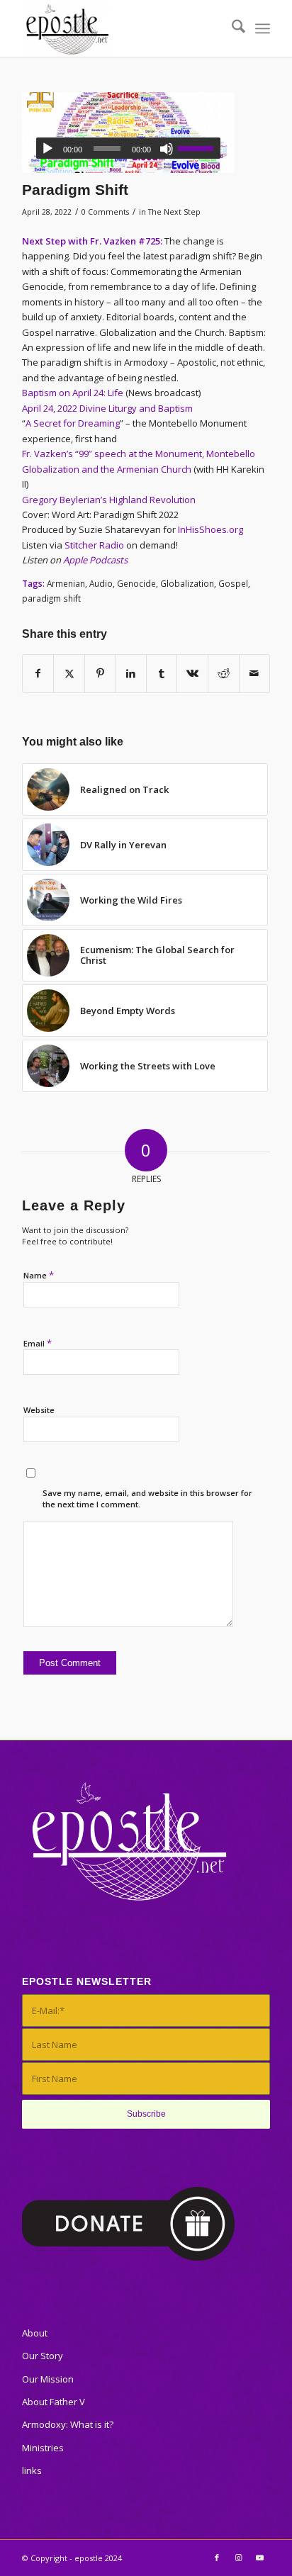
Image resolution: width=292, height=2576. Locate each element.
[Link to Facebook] (217, 2558)
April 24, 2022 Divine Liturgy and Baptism (107, 408)
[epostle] (121, 28)
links (32, 2470)
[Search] (231, 28)
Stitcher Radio (94, 545)
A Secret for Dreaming (73, 423)
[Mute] (167, 149)
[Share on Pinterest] (100, 673)
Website (39, 1410)
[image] (128, 133)
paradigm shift (51, 598)
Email (38, 1343)
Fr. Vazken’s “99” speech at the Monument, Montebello (139, 454)
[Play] (47, 149)
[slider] (199, 148)
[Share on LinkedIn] (131, 673)
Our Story (43, 2356)
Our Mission (48, 2379)
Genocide (136, 583)
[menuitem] (231, 28)
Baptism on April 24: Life (73, 393)
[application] (128, 148)
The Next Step (174, 212)
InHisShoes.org (210, 529)
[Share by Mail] (255, 673)
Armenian (66, 583)
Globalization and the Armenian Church (107, 469)
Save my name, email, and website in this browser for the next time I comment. (147, 1499)
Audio (101, 583)
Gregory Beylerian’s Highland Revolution (109, 500)
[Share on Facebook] (38, 673)
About (35, 2333)
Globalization (187, 583)
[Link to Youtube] (259, 2558)
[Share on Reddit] (224, 673)
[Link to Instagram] (238, 2558)
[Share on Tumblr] (162, 673)
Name (39, 1275)
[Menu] (263, 28)
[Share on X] (69, 673)
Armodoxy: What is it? (68, 2424)
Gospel (233, 583)
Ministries (43, 2448)
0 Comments (105, 212)
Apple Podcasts (95, 560)
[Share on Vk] (192, 673)
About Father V (54, 2402)
